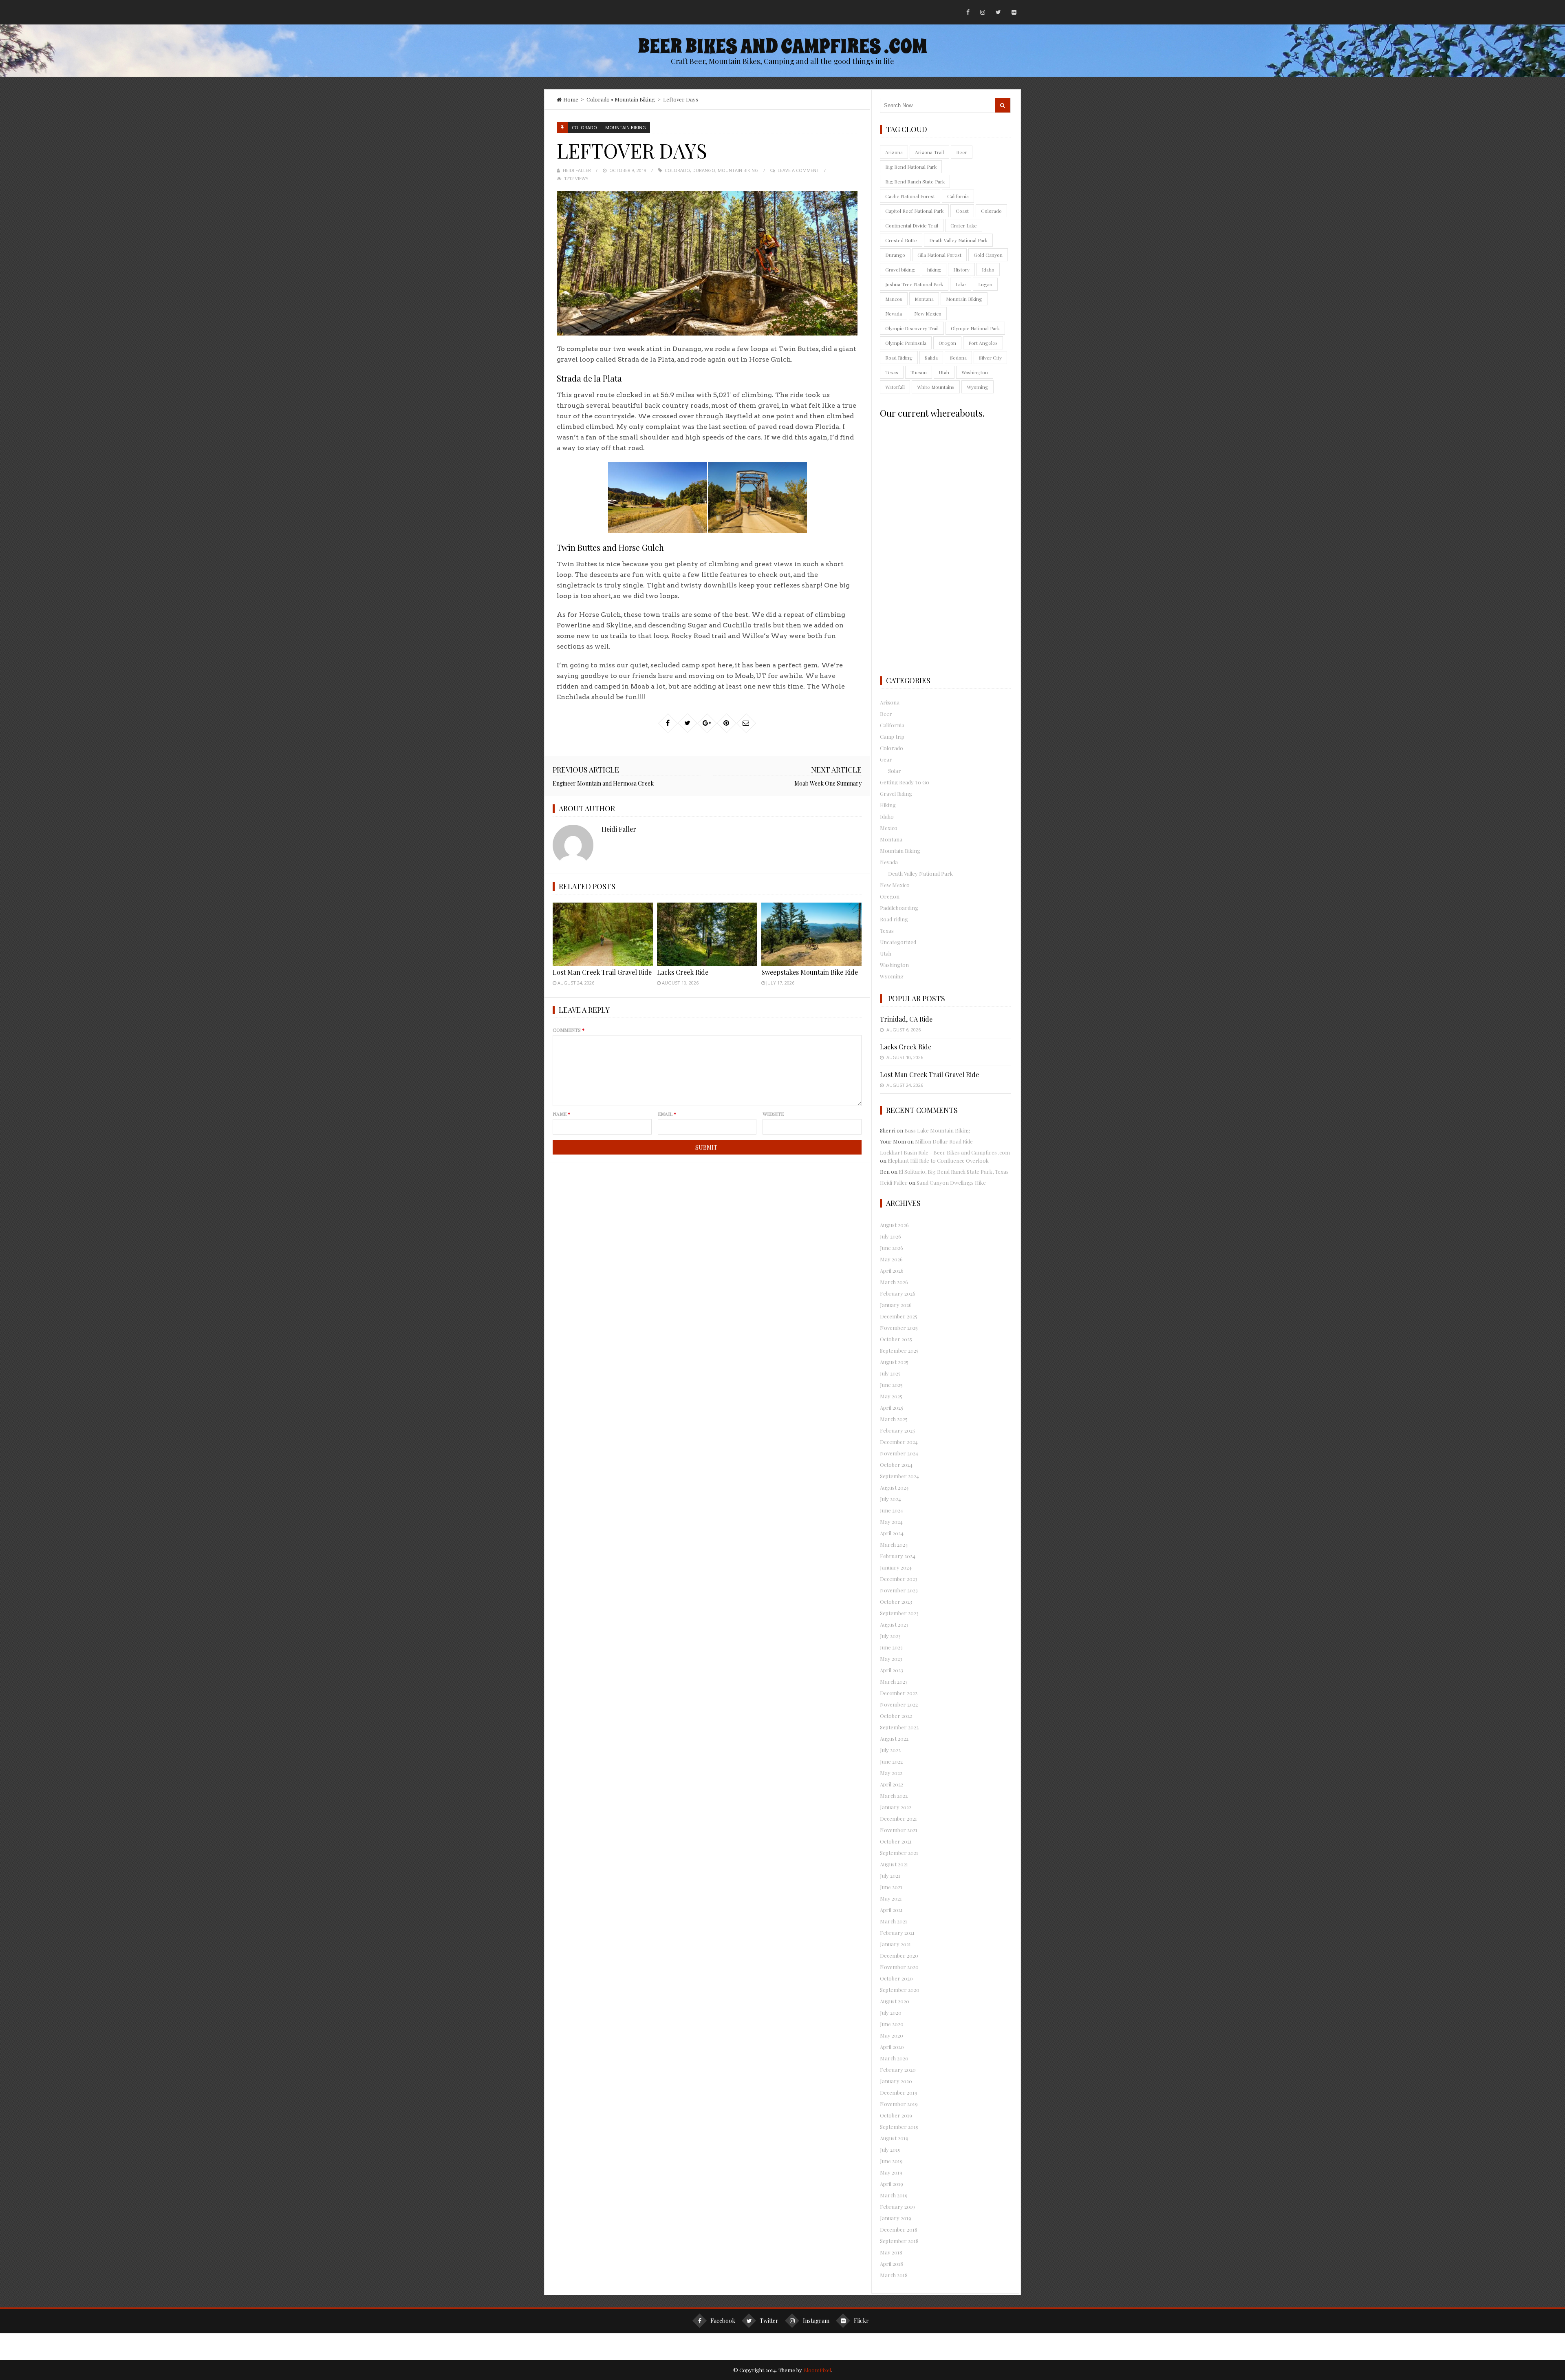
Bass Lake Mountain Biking (937, 1130)
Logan (985, 284)
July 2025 (890, 1373)
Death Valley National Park (958, 240)
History (961, 269)
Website (773, 1114)
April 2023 (892, 1670)
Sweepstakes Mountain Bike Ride (810, 972)
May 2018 (891, 2252)
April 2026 (892, 1271)
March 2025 (894, 1419)
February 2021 (897, 1933)
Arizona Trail (929, 152)
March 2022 (894, 1796)
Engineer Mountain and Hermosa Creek (603, 783)
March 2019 (894, 2195)
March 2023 (894, 1681)
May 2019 (891, 2172)
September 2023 (899, 1613)
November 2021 (899, 1830)
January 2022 (896, 1807)
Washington (975, 372)
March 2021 (894, 1921)
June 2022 (891, 1761)
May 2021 (891, 1898)
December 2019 (899, 2092)
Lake (961, 284)
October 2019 (896, 2115)
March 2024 (894, 1544)
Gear (886, 759)
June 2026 (892, 1248)
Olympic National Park (975, 328)
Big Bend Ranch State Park (915, 181)
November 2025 (899, 1328)
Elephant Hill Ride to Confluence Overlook (938, 1160)
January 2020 (896, 2081)
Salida (931, 358)
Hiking (888, 805)
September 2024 (899, 1476)
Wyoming (978, 387)
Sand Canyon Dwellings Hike (951, 1182)
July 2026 (891, 1236)
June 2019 (891, 2161)
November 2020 (899, 1967)
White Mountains (936, 387)
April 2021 (891, 1910)
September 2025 (899, 1350)
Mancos (894, 299)
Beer (962, 152)
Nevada (894, 314)
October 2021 (896, 1841)
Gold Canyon (988, 255)
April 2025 (892, 1407)
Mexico (889, 828)
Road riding (894, 919)
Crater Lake (964, 225)
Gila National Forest (939, 255)
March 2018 (894, 2275)
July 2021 (890, 1876)
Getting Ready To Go (905, 782)
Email (667, 1114)
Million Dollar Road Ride (944, 1141)
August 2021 (894, 1864)
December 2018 (899, 2229)
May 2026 (891, 1259)
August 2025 (894, 1362)
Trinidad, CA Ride (906, 1019)
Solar (895, 771)
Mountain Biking (635, 99)
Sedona (958, 358)
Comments (569, 1030)
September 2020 (900, 1990)
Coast (962, 211)
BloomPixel (817, 2370)
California (958, 196)
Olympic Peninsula (906, 343)
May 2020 (892, 2035)
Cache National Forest (910, 196)
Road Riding (899, 358)
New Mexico (928, 314)
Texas (892, 372)
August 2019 (894, 2138)
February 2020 (898, 2070)
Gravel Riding (896, 794)
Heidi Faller (577, 170)
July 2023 (890, 1636)
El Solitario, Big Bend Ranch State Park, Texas (954, 1171)
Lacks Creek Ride (683, 972)
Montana (924, 299)
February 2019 (897, 2207)
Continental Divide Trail (912, 225)
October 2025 (896, 1339)
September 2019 (899, 2127)
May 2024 (891, 1522)
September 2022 (899, 1727)
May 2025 (891, 1396)
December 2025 (899, 1316)
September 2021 (899, 1853)
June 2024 (892, 1510)
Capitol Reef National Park (914, 211)
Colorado (598, 99)
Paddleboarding (899, 908)
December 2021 (898, 1818)
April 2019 (892, 2184)
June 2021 (891, 1887)
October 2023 (896, 1602)
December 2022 (899, 1693)
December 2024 (899, 1442)
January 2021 (895, 1944)
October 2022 (896, 1716)
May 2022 (891, 1773)
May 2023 (891, 1659)
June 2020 (892, 2024)
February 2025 (897, 1430)
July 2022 (890, 1750)
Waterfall (895, 387)
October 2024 (896, 1465)
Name (562, 1114)
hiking (934, 269)
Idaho (988, 269)
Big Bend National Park (911, 167)
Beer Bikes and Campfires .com (782, 46)
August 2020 (895, 2001)
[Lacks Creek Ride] (707, 934)
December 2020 (899, 1955)
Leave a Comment (798, 170)
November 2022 (899, 1704)
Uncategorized (898, 942)
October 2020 (896, 1978)
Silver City (990, 358)
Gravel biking (900, 269)
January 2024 (896, 1567)
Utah (944, 372)
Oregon (947, 343)
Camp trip (892, 736)
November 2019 (899, 2104)
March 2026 (894, 1282)
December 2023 (899, 1579)
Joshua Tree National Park (914, 284)
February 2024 (898, 1556)
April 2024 (892, 1533)
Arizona (894, 152)
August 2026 (894, 1225)
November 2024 (899, 1453)
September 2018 (899, 2241)
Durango (704, 170)
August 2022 (894, 1739)
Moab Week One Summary (828, 783)
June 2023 (891, 1647)
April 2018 (892, 2264)
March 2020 (894, 2058)
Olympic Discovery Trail (912, 328)
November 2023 (899, 1590)
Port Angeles (983, 343)
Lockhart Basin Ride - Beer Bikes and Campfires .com (945, 1152)
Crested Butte (901, 240)
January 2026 (896, 1305)
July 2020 (891, 2012)
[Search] (1003, 105)
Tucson (919, 372)
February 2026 (898, 1293)
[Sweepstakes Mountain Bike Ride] (811, 934)
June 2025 (891, 1385)
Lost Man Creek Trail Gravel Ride (602, 972)
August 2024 (894, 1487)
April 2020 (892, 2047)
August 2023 (894, 1624)
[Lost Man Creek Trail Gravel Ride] (603, 934)
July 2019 (890, 2149)
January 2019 (896, 2218)
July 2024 (891, 1499)
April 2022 (892, 1784)
